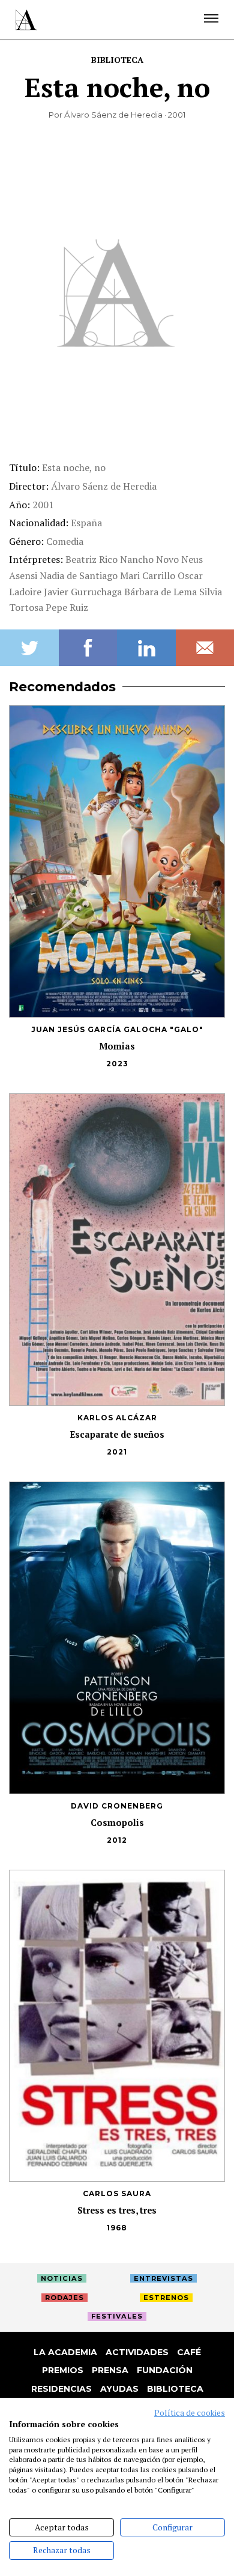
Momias (117, 1046)
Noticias (62, 2278)
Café (189, 2352)
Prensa (110, 2370)
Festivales (117, 2316)
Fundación (165, 2370)
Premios (63, 2370)
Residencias (61, 2389)
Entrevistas (163, 2278)
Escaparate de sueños (117, 1434)
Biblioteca (117, 60)
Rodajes (64, 2298)
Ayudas (119, 2389)
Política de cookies (190, 2413)
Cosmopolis (117, 1823)
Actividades (137, 2352)
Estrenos (166, 2298)
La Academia (65, 2352)
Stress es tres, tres (117, 2210)
